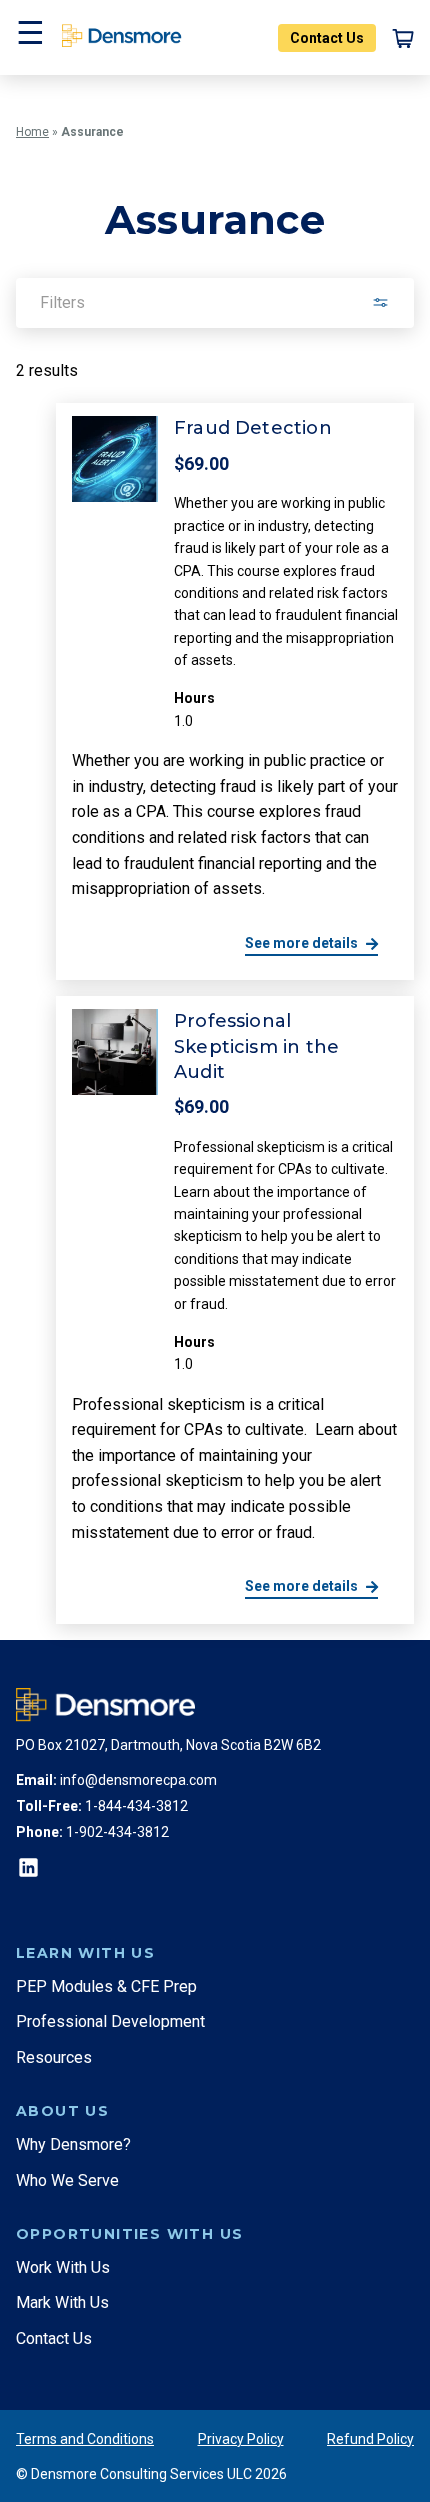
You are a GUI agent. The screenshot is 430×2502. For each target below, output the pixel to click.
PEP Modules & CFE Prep (106, 1986)
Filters (62, 302)
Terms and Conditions (85, 2439)
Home (32, 132)
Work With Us (63, 2267)
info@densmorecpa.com (138, 1780)
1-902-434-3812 (117, 1832)
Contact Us (327, 38)
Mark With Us (62, 2302)
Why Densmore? (73, 2144)
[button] (28, 37)
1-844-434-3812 (136, 1806)
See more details (301, 943)
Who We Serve (67, 2180)
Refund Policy (370, 2439)
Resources (54, 2057)
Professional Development (110, 2021)
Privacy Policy (241, 2439)
